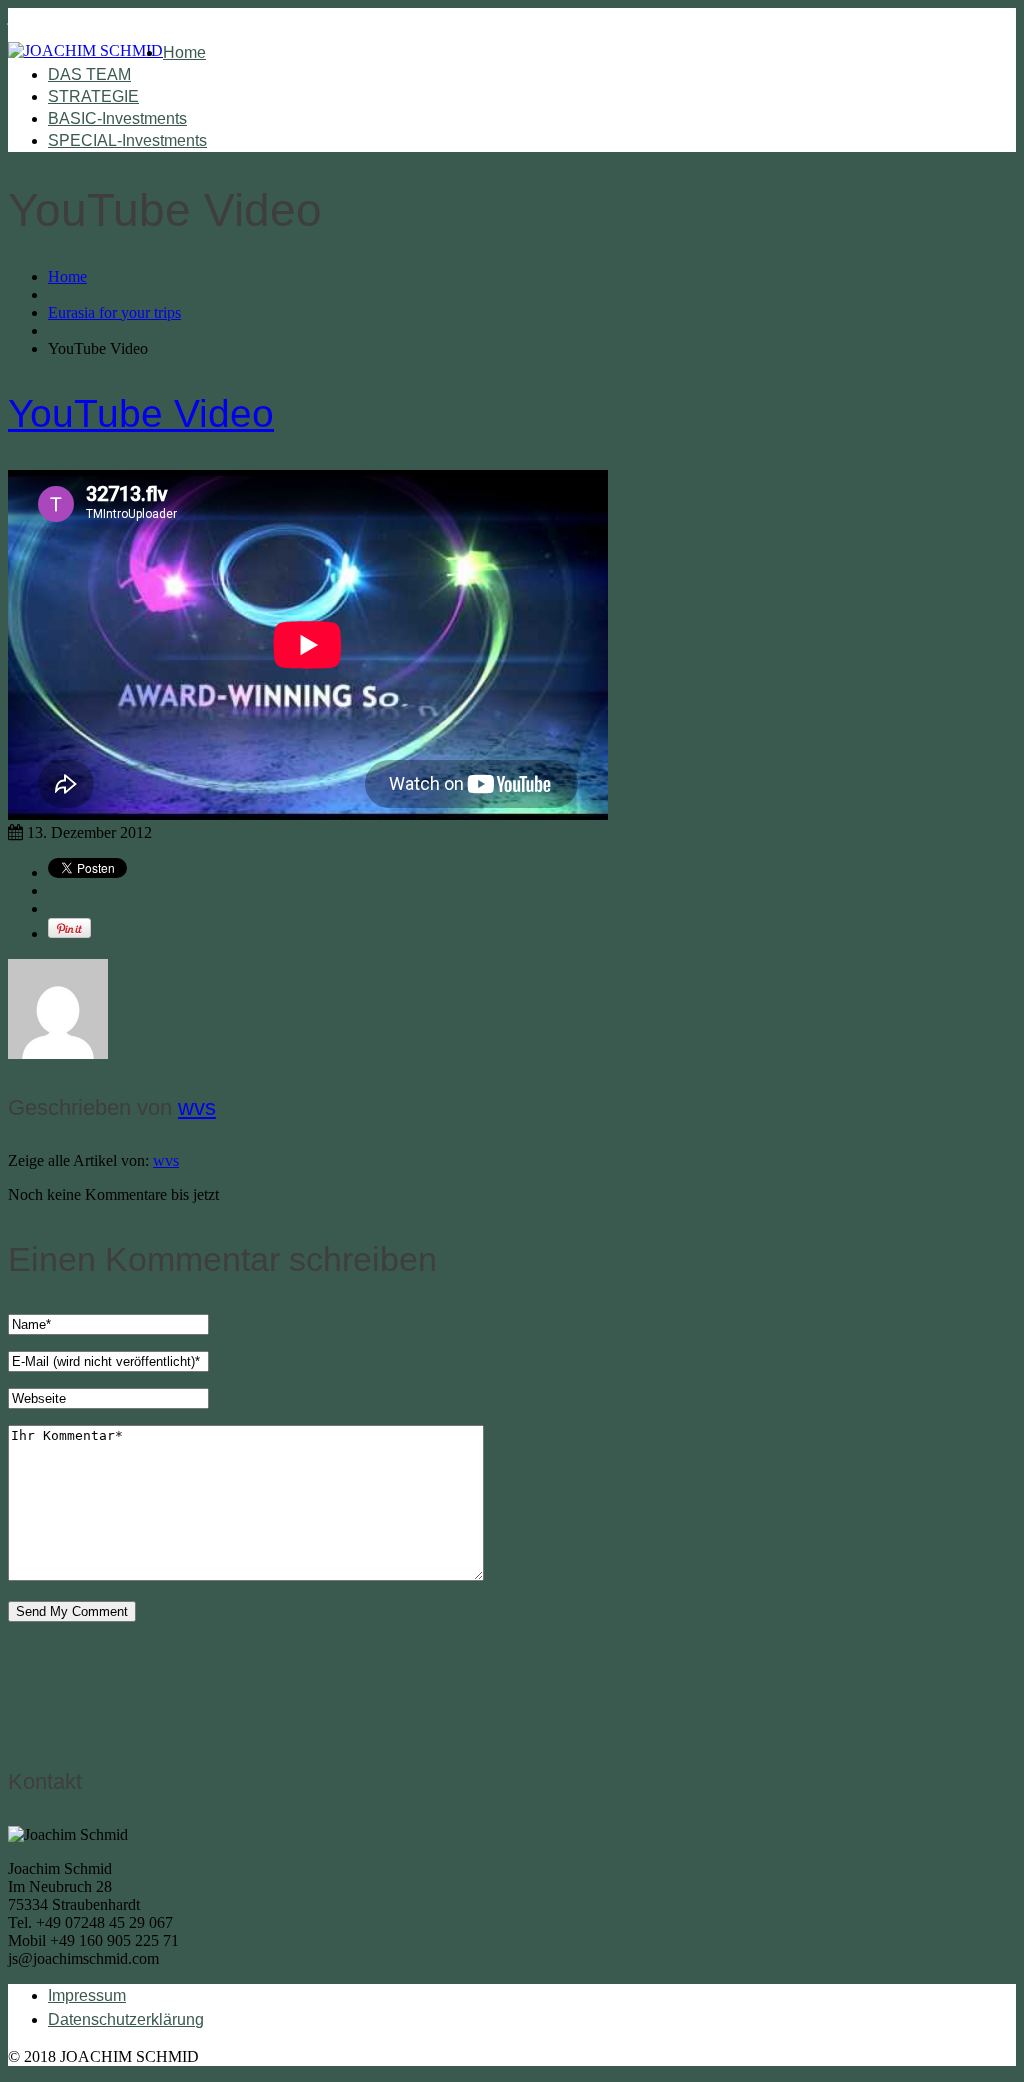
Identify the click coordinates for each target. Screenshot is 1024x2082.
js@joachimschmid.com (83, 16)
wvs (197, 1107)
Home (184, 52)
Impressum (87, 1995)
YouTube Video (141, 413)
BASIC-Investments (117, 118)
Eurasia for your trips (114, 312)
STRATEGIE (93, 96)
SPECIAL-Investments (127, 140)
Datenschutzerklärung (126, 2019)
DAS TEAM (89, 74)
